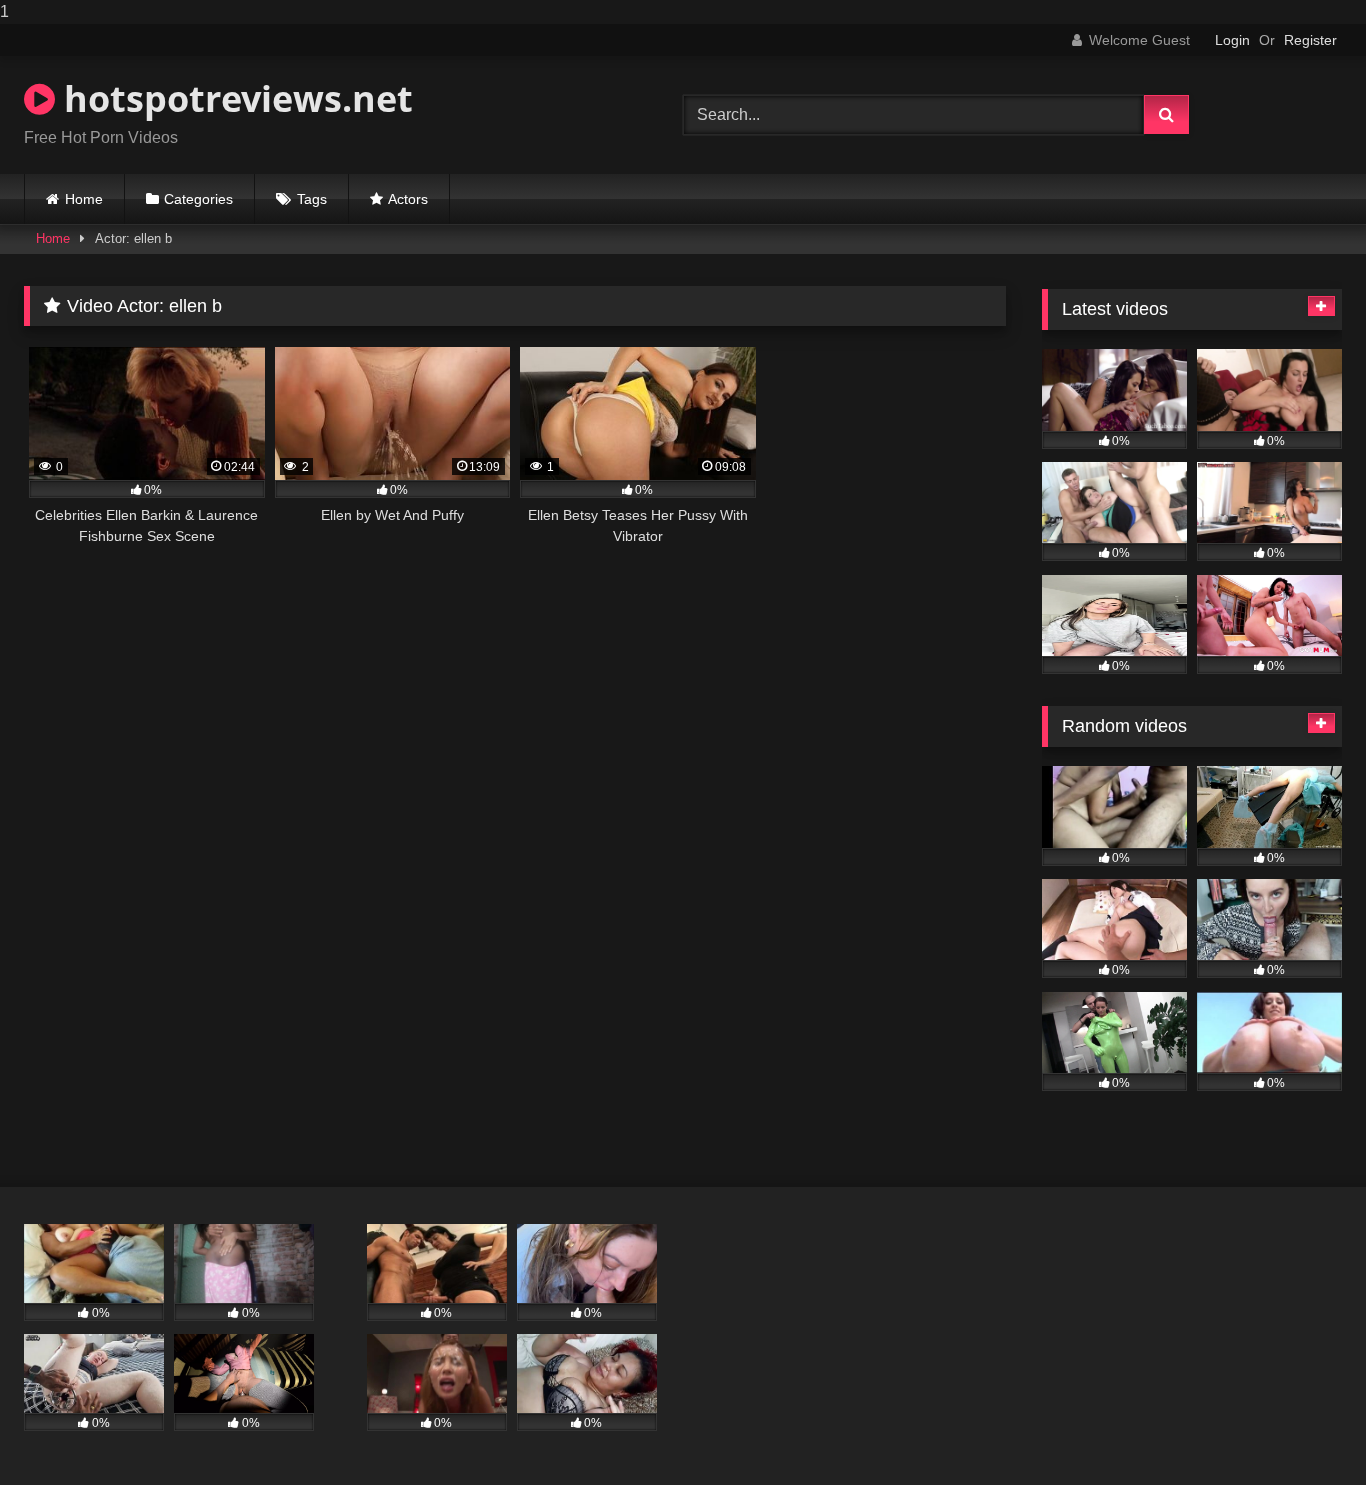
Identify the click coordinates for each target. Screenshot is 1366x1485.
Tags (312, 199)
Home (84, 199)
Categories (198, 199)
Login (1232, 40)
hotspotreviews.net (234, 98)
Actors (408, 199)
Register (1310, 40)
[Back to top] (1304, 1429)
